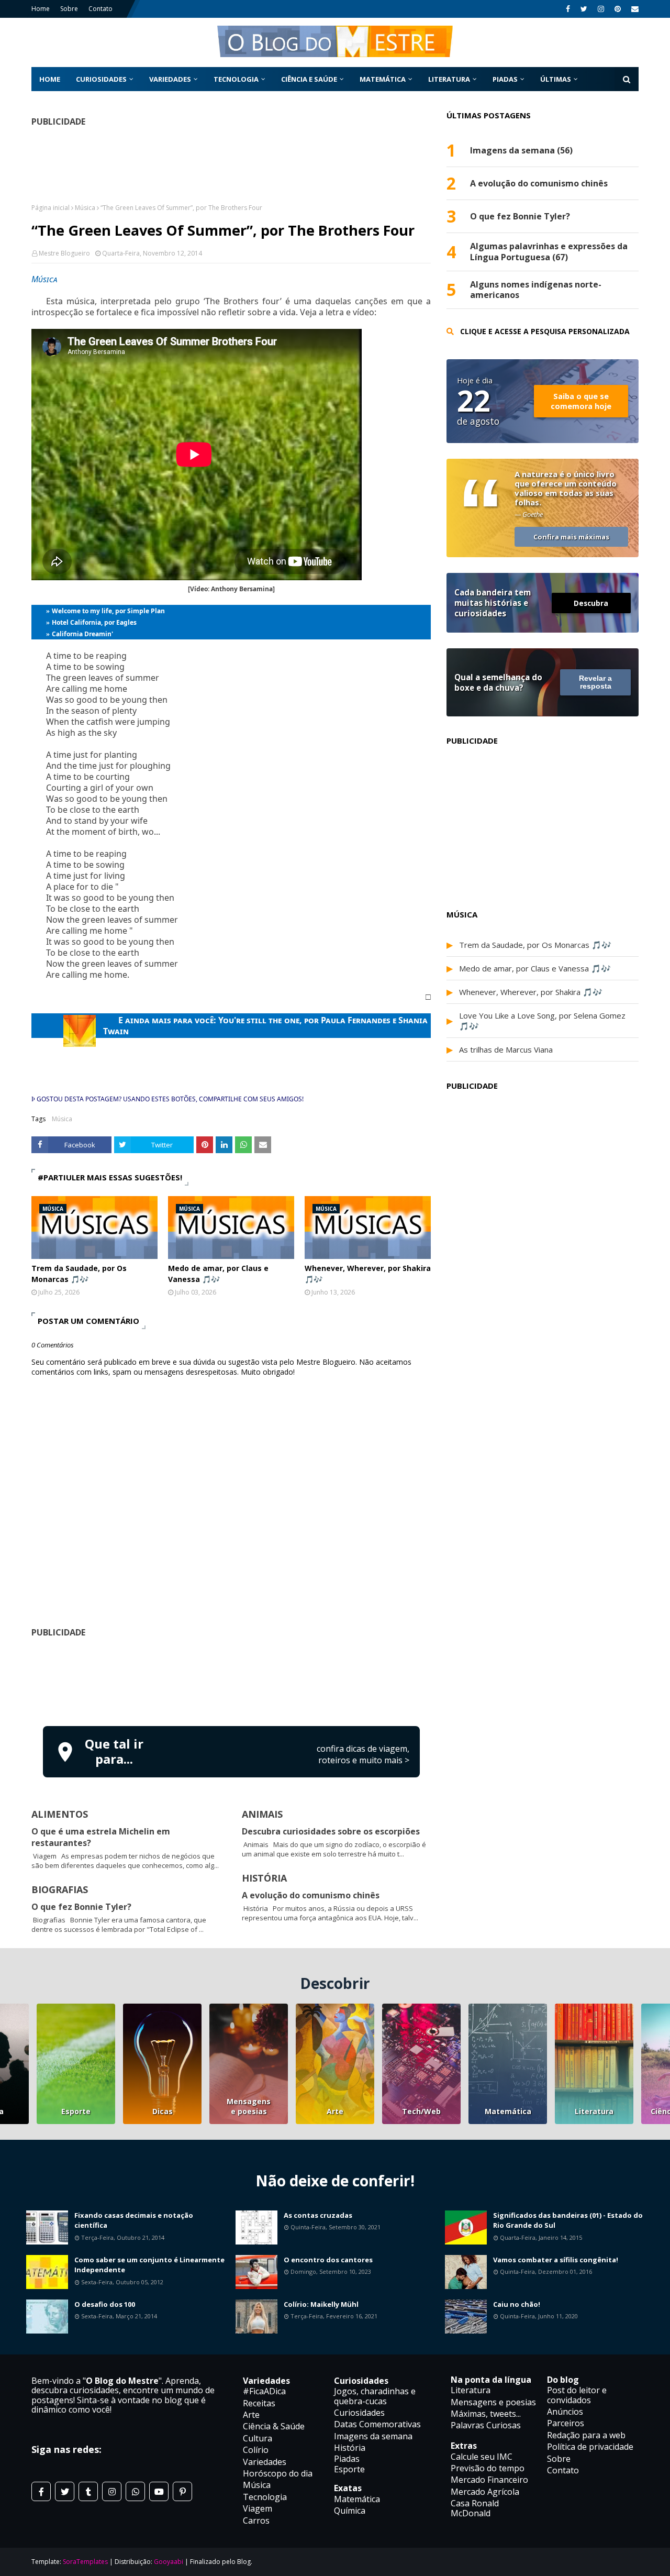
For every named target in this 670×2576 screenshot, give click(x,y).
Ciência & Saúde (274, 2426)
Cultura (258, 2438)
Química (350, 2511)
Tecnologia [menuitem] (236, 79)
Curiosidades (359, 2413)
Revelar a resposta (595, 682)
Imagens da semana (373, 2436)
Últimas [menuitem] (556, 79)
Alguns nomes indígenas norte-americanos (536, 290)
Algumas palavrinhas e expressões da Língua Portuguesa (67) (549, 252)
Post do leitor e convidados (577, 2395)
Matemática (508, 2111)
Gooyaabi (169, 2562)
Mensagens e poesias (249, 2106)
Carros (256, 2520)
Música (85, 208)
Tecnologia (265, 2497)
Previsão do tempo (488, 2468)
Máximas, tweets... (486, 2414)
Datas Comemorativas (377, 2424)
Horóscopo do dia (278, 2473)
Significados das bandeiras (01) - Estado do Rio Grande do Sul (568, 2220)
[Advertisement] (231, 1680)
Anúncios (565, 2412)
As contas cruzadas (318, 2215)
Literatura (594, 2111)
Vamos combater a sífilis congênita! (556, 2260)
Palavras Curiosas (486, 2425)
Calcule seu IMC (482, 2457)
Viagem (258, 2508)
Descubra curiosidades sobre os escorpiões (331, 1831)
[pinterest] (618, 9)
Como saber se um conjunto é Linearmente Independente (149, 2265)
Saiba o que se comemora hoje (581, 401)
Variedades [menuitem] (170, 79)
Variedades (265, 2462)
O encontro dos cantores (328, 2260)
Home (41, 9)
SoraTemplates (85, 2562)
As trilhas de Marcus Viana (506, 1049)
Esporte (76, 2111)
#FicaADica (264, 2391)
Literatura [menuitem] (449, 79)
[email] (634, 9)
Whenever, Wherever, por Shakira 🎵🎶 (368, 1274)
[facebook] (568, 9)
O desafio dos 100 (105, 2304)
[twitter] (584, 9)
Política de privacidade (590, 2447)
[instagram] (601, 9)
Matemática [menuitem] (383, 79)
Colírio (256, 2450)
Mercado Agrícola (485, 2492)
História (350, 2448)
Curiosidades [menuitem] (101, 79)
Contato (100, 9)
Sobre (69, 9)
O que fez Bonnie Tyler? (81, 1907)
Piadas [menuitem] (505, 79)
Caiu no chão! (517, 2304)
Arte (335, 2111)
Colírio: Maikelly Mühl (321, 2304)
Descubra (591, 603)
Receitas (259, 2403)
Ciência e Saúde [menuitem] (309, 79)
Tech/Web (421, 2111)
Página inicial (51, 208)
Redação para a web (586, 2435)
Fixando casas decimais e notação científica (134, 2220)
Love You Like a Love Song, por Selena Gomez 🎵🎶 (542, 1021)
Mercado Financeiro (489, 2480)
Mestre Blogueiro (64, 253)
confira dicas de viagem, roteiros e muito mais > (363, 1754)
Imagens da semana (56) (521, 151)
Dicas (163, 2111)
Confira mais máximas (571, 537)
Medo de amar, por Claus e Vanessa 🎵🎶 (218, 1274)
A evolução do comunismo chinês (311, 1895)
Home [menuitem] (50, 79)
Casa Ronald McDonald (475, 2508)
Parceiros (566, 2423)
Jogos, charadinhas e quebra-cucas (375, 2396)
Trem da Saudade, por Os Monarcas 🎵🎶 (79, 1274)
